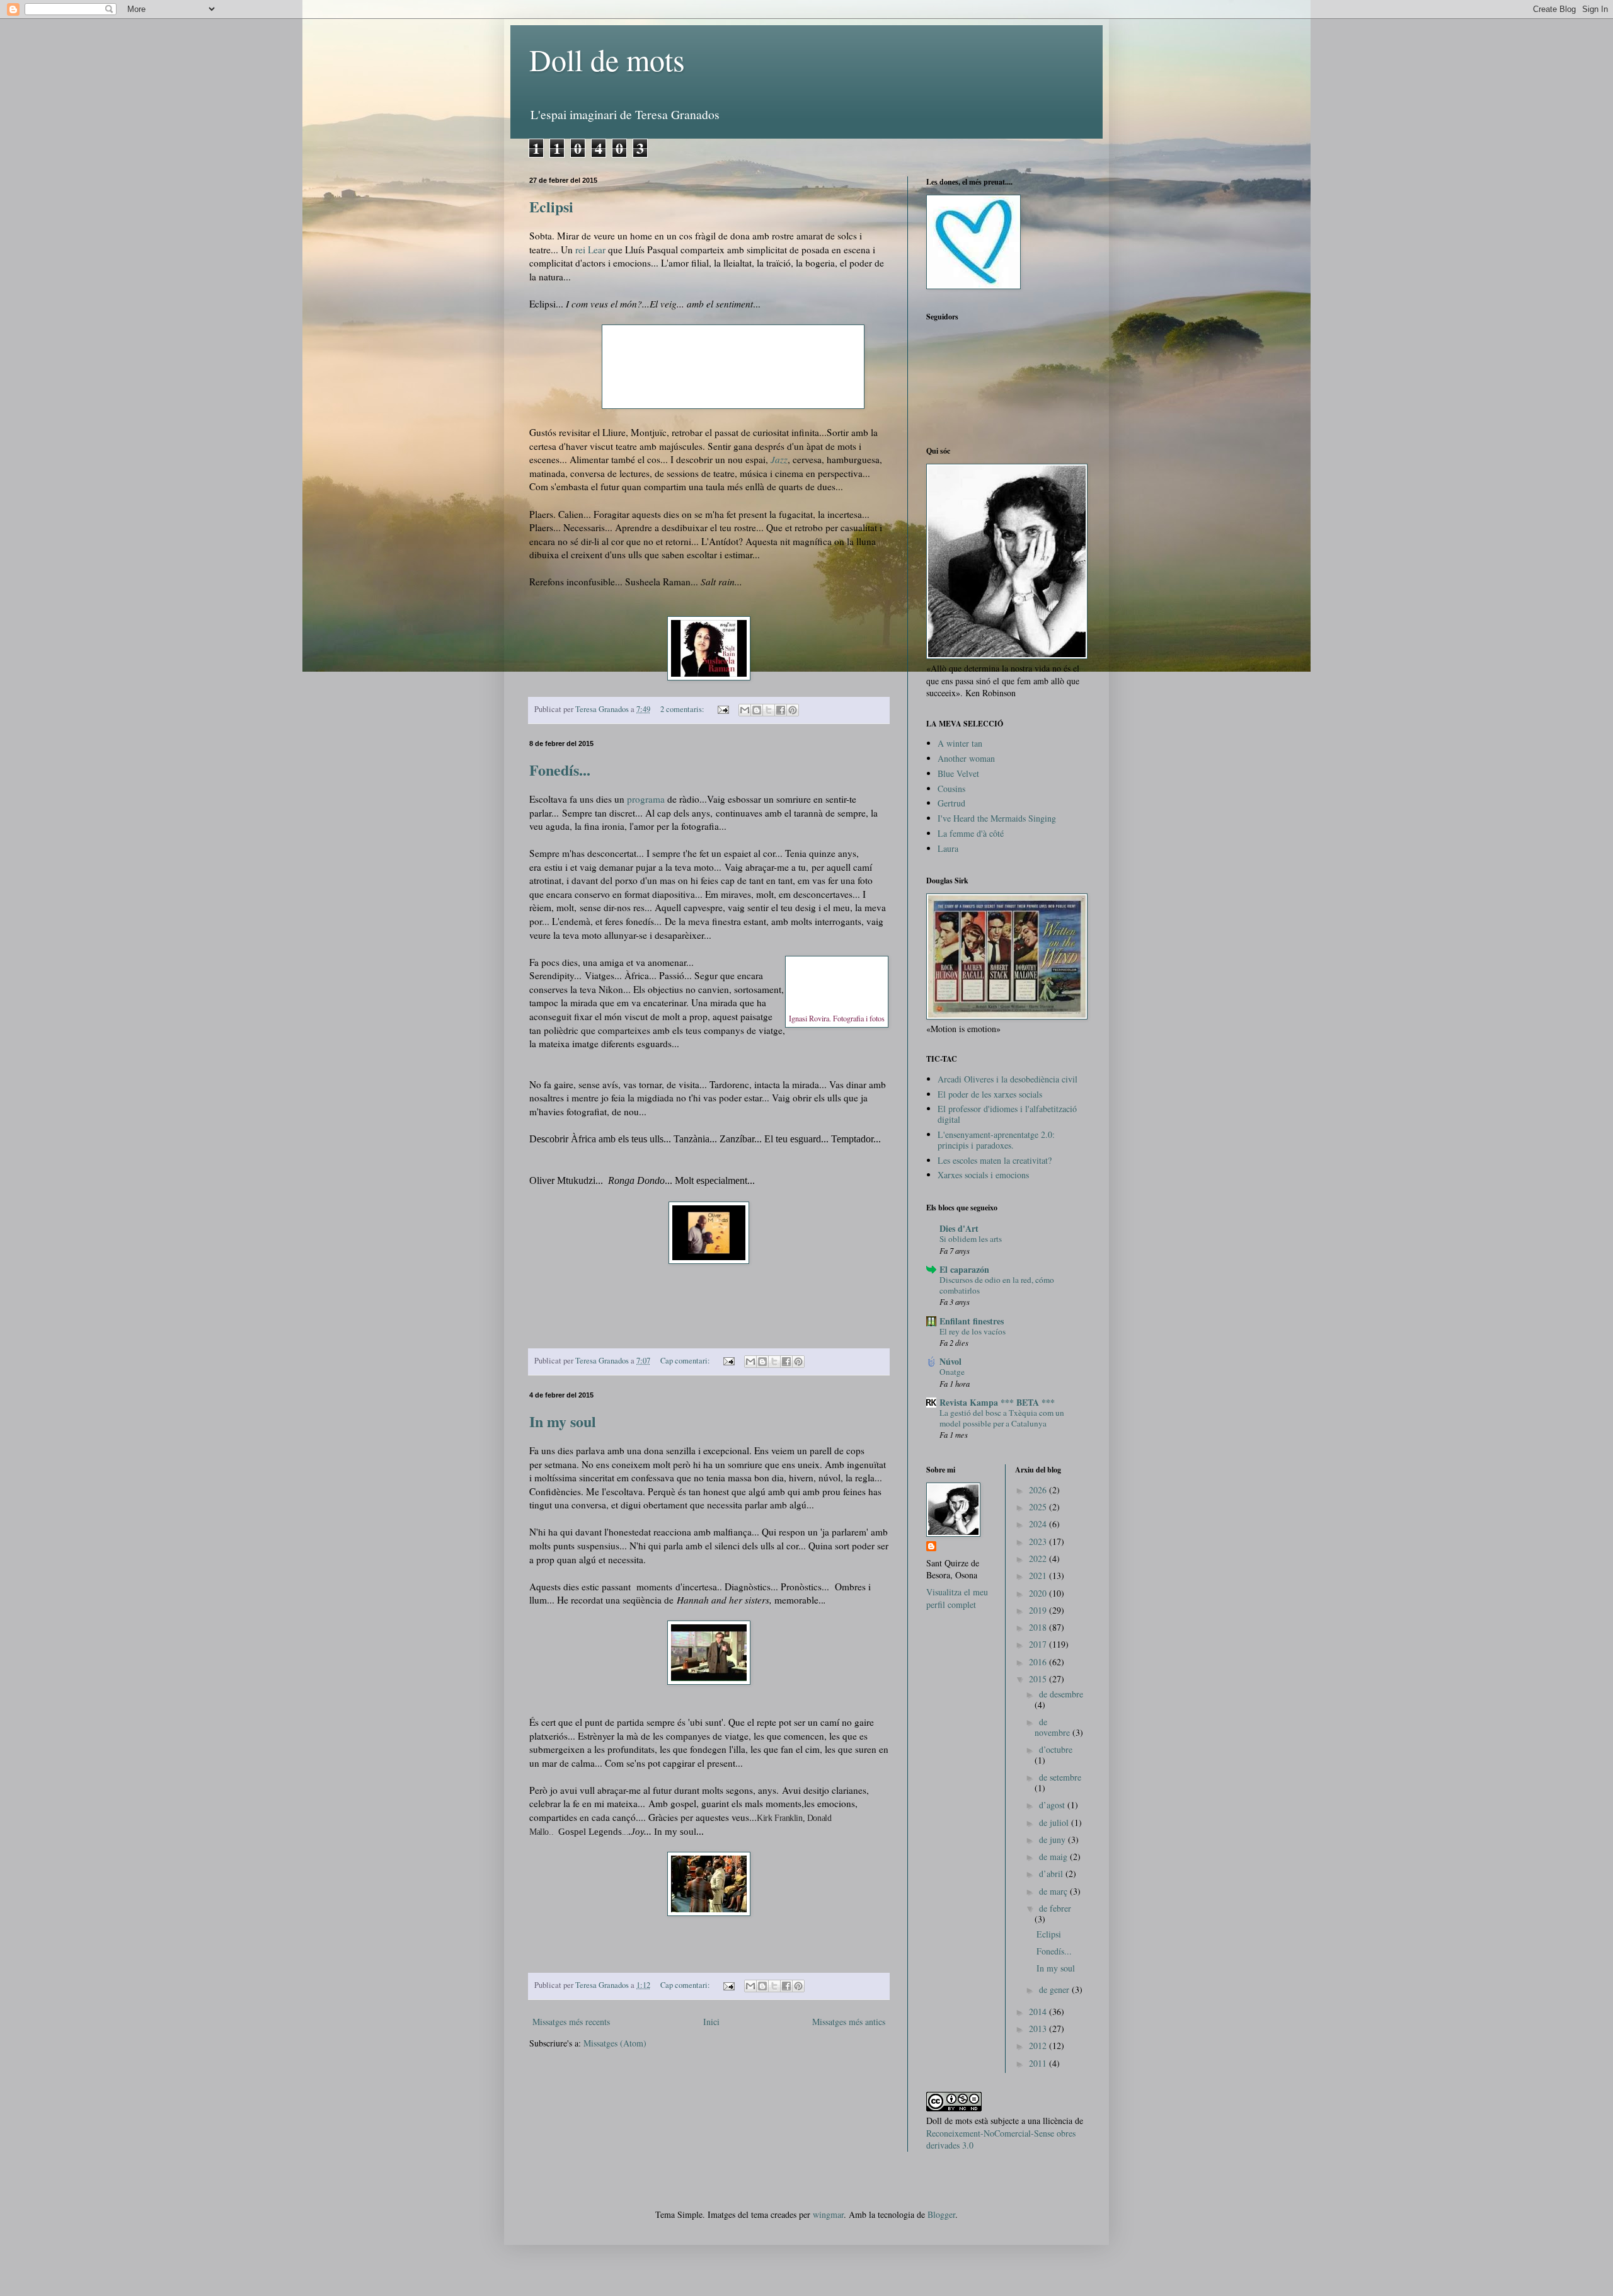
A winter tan (960, 743)
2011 (1039, 2063)
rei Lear (590, 250)
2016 (1039, 1662)
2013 (1039, 2029)
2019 (1039, 1610)
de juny (1053, 1840)
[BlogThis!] (757, 710)
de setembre (1060, 1777)
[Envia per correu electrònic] (745, 710)
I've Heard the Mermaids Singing (997, 818)
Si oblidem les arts (971, 1239)
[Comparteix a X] (769, 710)
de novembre (1053, 1727)
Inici (711, 2022)
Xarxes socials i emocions (983, 1175)
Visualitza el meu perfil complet (957, 1598)
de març (1054, 1891)
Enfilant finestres (972, 1321)
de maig (1054, 1857)
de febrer (1055, 1908)
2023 (1039, 1541)
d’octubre (1056, 1749)
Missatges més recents (571, 2022)
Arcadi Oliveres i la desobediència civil (1007, 1079)
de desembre (1061, 1694)
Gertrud (951, 803)
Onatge (952, 1372)
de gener (1055, 1989)
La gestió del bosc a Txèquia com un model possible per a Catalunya (1002, 1418)
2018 (1039, 1627)
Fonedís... (560, 770)
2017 (1039, 1644)
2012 (1039, 2046)
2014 (1039, 2012)
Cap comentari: (686, 1361)
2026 (1039, 1490)
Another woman (966, 758)
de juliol (1055, 1822)
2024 (1039, 1524)
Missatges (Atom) (615, 2043)
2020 (1039, 1593)
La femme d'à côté (971, 833)
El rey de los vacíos (973, 1331)
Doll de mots (607, 59)
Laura (948, 848)
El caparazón (964, 1269)
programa (646, 799)
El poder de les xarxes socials (990, 1094)
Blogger (941, 2214)
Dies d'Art (959, 1228)
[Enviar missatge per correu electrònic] (722, 709)
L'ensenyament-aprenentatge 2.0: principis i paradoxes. (996, 1140)
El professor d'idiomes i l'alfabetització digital (1007, 1114)
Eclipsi (551, 206)
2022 (1039, 1558)
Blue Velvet (958, 773)
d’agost (1053, 1805)
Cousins (951, 789)
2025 (1039, 1507)
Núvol (950, 1361)
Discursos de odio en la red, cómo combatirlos (997, 1285)
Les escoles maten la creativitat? (995, 1160)
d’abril (1052, 1874)
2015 (1039, 1679)
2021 (1039, 1576)
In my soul (563, 1421)
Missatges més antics (849, 2022)
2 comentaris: (683, 709)
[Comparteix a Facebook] (781, 710)
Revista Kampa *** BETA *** (997, 1402)
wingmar (828, 2214)
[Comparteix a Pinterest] (793, 710)
